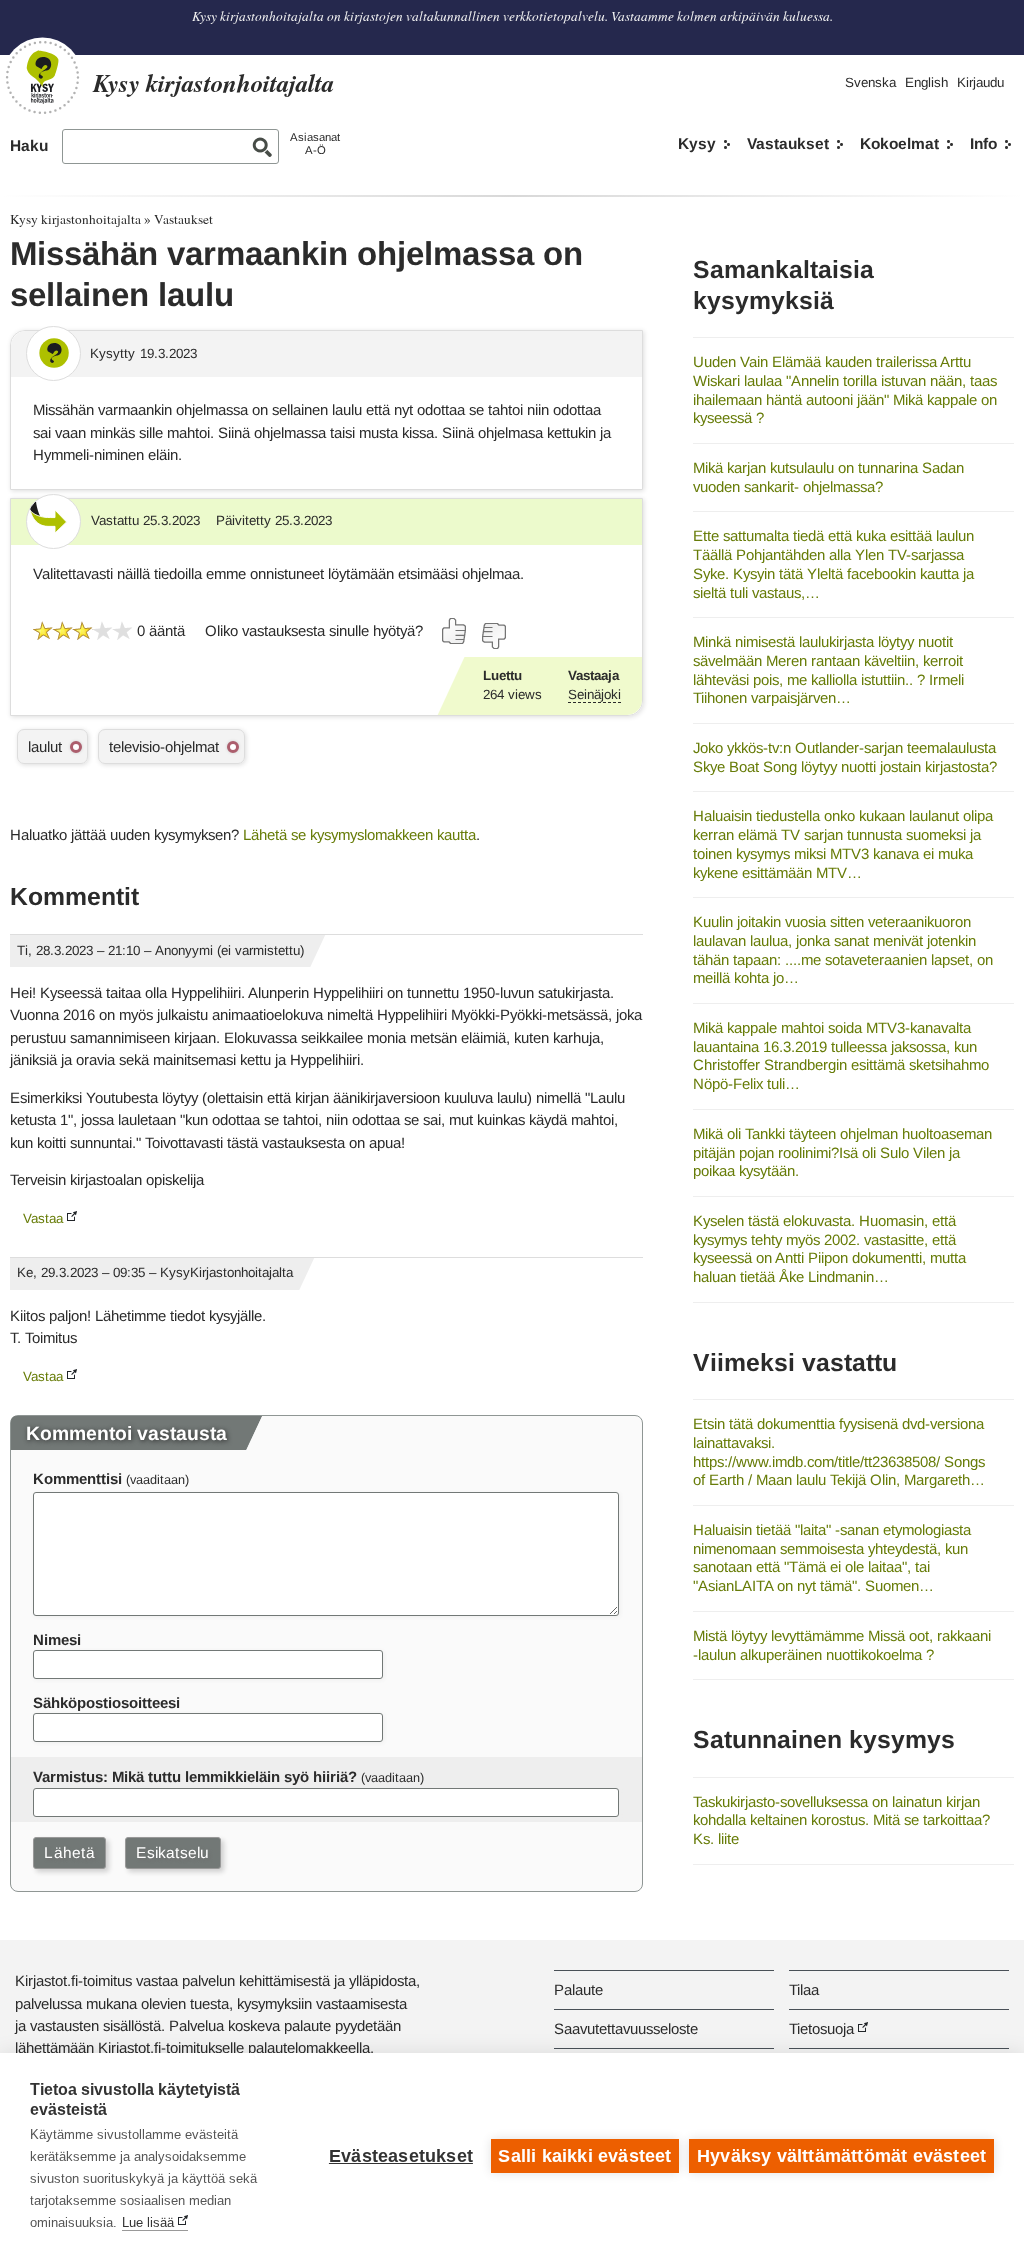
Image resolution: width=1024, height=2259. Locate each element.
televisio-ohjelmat (164, 746)
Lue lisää (148, 2222)
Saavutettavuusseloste (626, 2028)
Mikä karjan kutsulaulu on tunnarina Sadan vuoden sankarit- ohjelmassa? (828, 477)
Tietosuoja (821, 2028)
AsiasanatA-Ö (315, 143)
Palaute (578, 1989)
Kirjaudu (980, 82)
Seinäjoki (594, 694)
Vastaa (43, 1218)
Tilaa (804, 1989)
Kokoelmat (899, 143)
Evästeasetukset (401, 2156)
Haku (29, 145)
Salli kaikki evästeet (584, 2156)
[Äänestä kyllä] (455, 631)
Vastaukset (788, 143)
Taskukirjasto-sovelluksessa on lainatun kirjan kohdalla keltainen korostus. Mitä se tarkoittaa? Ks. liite (841, 1820)
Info (983, 143)
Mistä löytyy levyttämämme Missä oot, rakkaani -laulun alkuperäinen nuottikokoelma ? (842, 1645)
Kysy (697, 143)
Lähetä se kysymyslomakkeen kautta (359, 834)
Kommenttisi (77, 1478)
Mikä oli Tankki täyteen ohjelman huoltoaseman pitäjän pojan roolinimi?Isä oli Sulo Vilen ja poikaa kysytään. (842, 1152)
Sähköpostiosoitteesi (106, 1702)
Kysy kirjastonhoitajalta (75, 219)
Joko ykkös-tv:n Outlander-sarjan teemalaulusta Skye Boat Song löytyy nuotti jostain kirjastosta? (845, 757)
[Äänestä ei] (493, 636)
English (926, 82)
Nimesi (57, 1639)
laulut (45, 746)
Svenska (870, 82)
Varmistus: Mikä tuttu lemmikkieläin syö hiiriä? (195, 1776)
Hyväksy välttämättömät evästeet (841, 2156)
